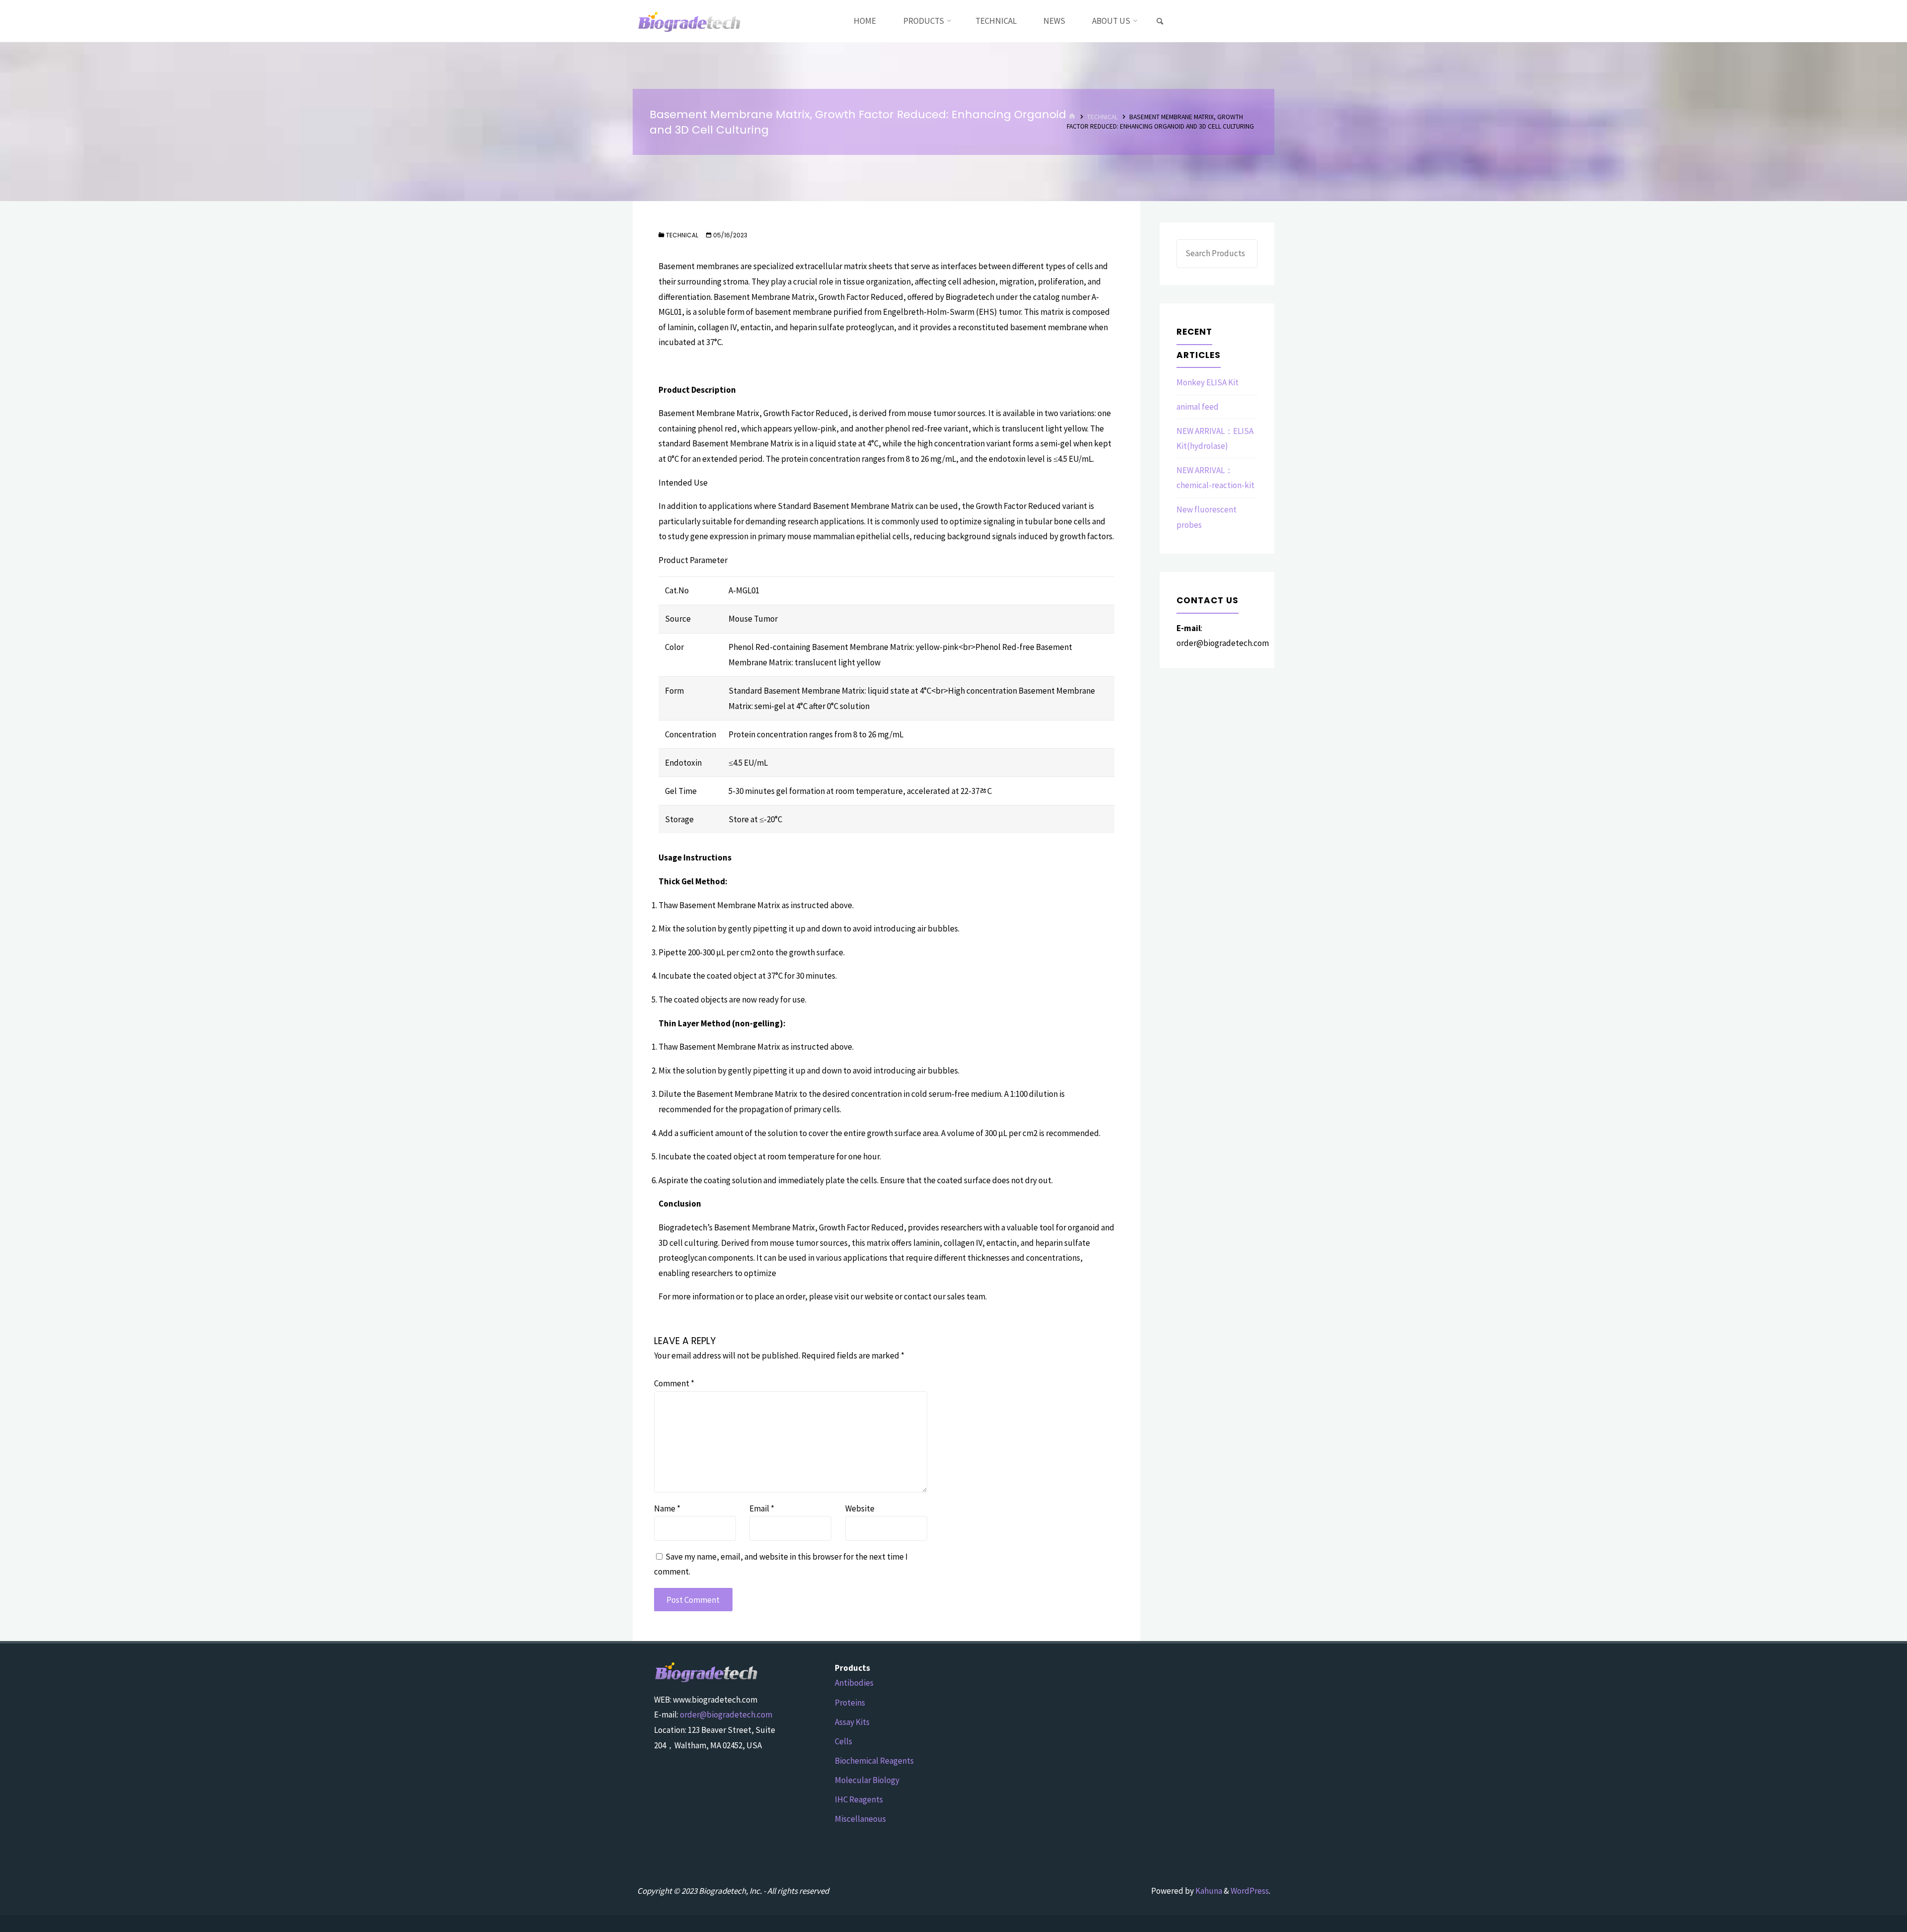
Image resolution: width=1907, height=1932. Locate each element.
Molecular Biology (867, 1780)
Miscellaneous (860, 1819)
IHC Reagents (859, 1799)
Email (762, 1508)
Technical (1102, 117)
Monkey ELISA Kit (1208, 382)
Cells (843, 1741)
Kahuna (1208, 1891)
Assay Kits (852, 1722)
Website (860, 1508)
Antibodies (854, 1683)
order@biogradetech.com (726, 1715)
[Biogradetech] (690, 21)
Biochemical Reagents (874, 1761)
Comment (674, 1383)
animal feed (1198, 407)
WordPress (1250, 1891)
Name (667, 1508)
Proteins (850, 1703)
